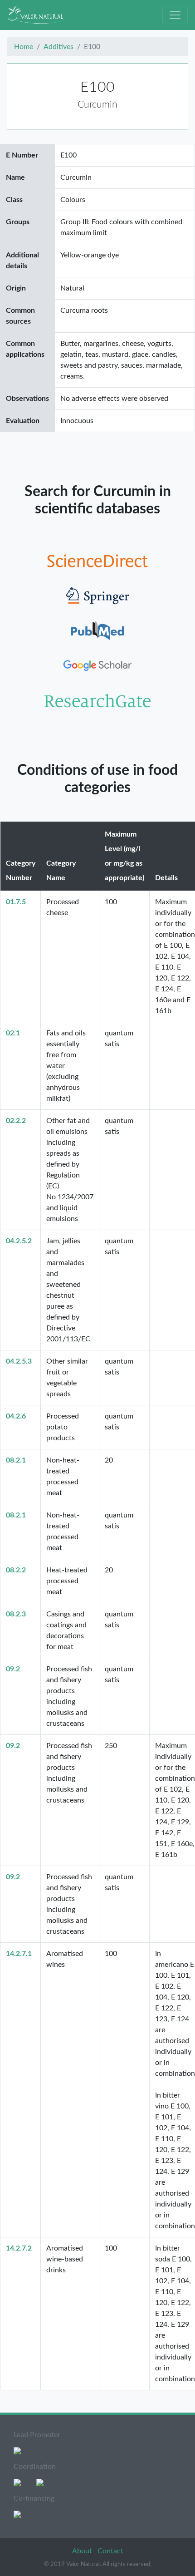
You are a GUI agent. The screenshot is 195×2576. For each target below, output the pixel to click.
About (83, 2551)
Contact (110, 2551)
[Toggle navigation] (175, 15)
